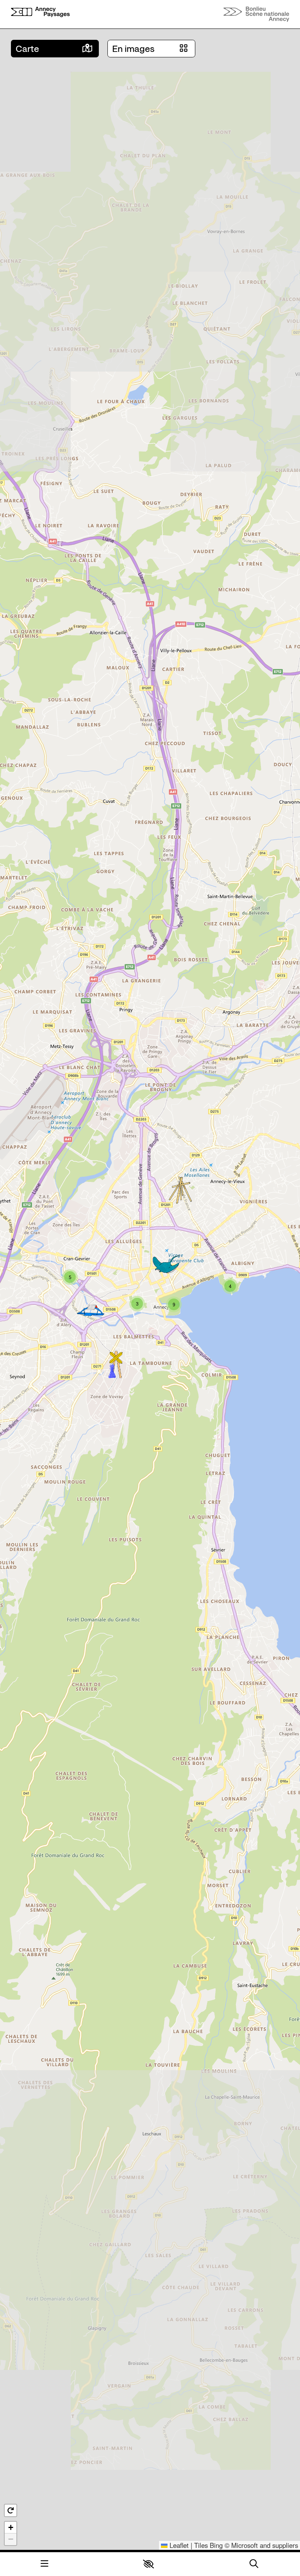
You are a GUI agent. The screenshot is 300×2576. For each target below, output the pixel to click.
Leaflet (178, 2545)
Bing (216, 2545)
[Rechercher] (254, 2564)
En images (133, 49)
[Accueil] (40, 14)
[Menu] (45, 2564)
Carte (27, 49)
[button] (148, 2564)
